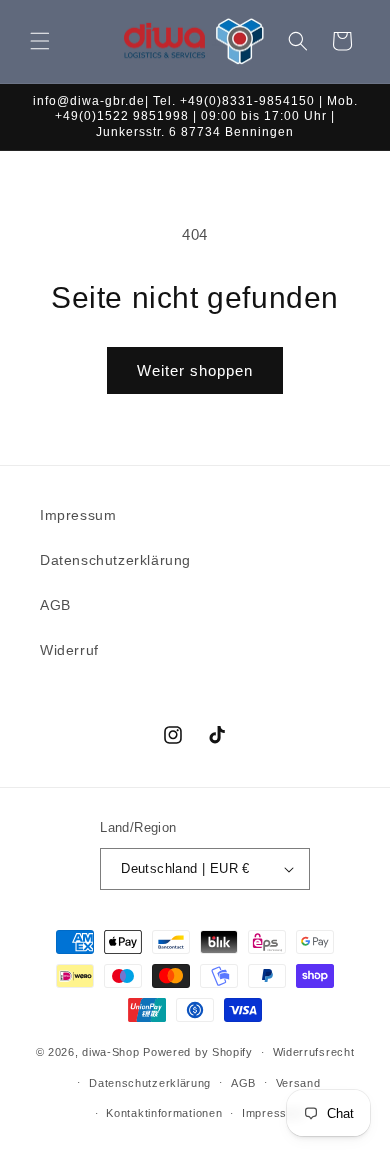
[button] (40, 41)
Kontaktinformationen (164, 1113)
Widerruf (69, 650)
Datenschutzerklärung (115, 560)
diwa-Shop (110, 1052)
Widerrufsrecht (314, 1052)
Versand (298, 1083)
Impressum (78, 515)
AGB (55, 605)
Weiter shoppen (195, 370)
